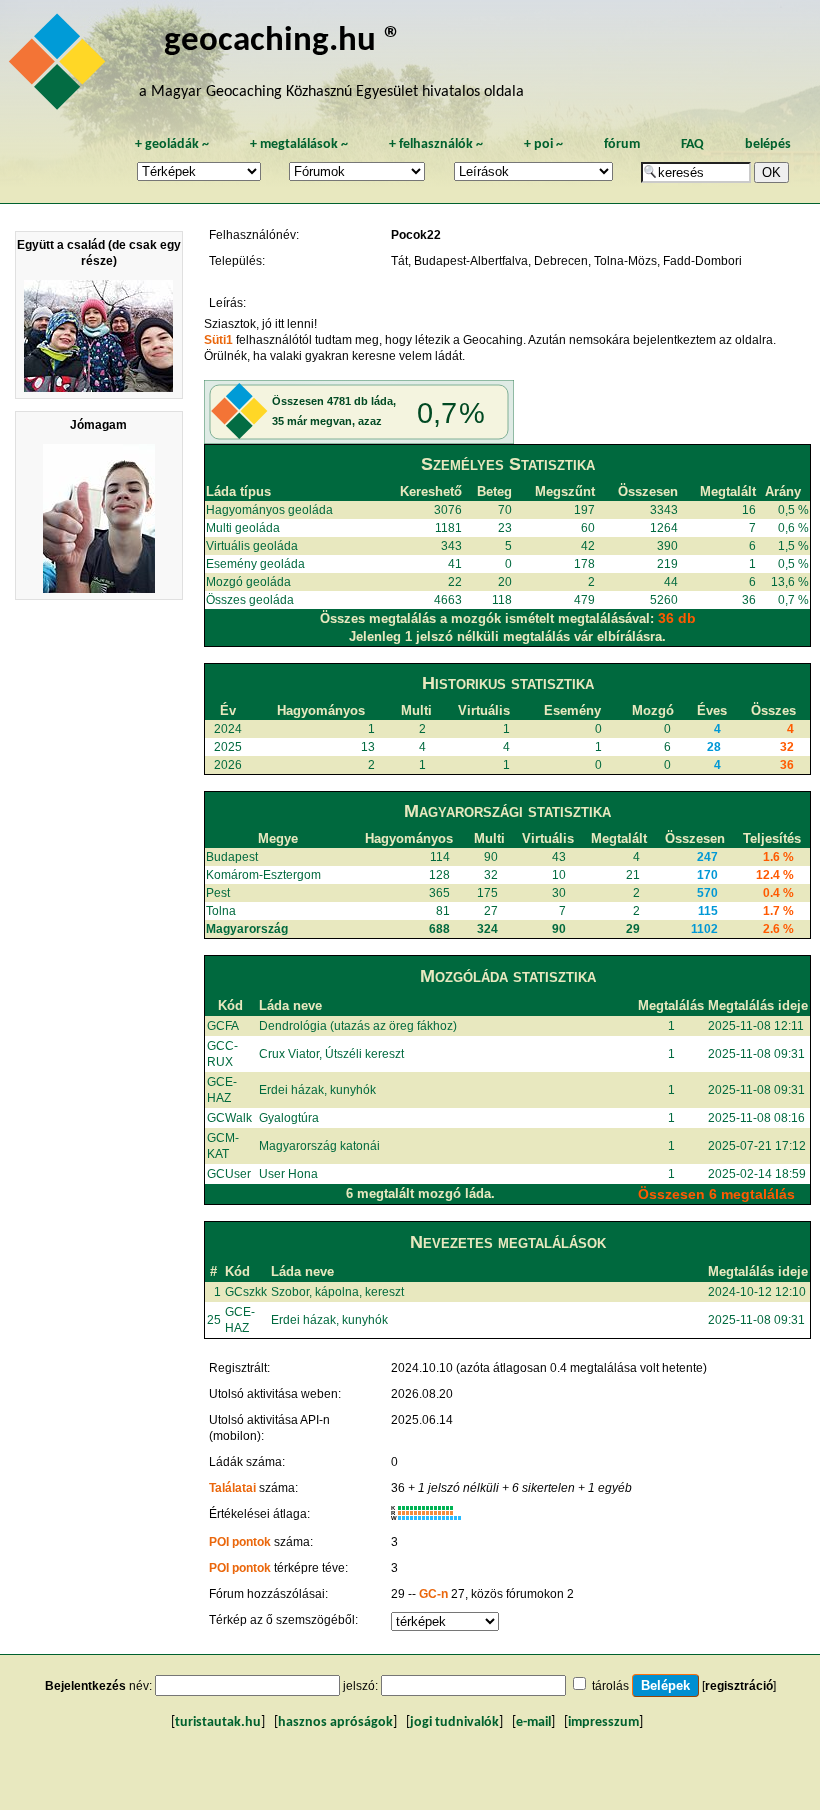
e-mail (533, 1722)
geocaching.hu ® (283, 41)
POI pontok (240, 1542)
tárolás (610, 1686)
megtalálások (299, 144)
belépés (768, 144)
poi (543, 144)
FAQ (692, 144)
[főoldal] (60, 67)
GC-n (433, 1594)
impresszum (603, 1722)
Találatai (232, 1488)
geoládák (172, 144)
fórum (622, 144)
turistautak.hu (218, 1722)
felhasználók (436, 144)
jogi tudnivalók (454, 1722)
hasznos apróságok (335, 1722)
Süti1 (218, 340)
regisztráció (739, 1686)
